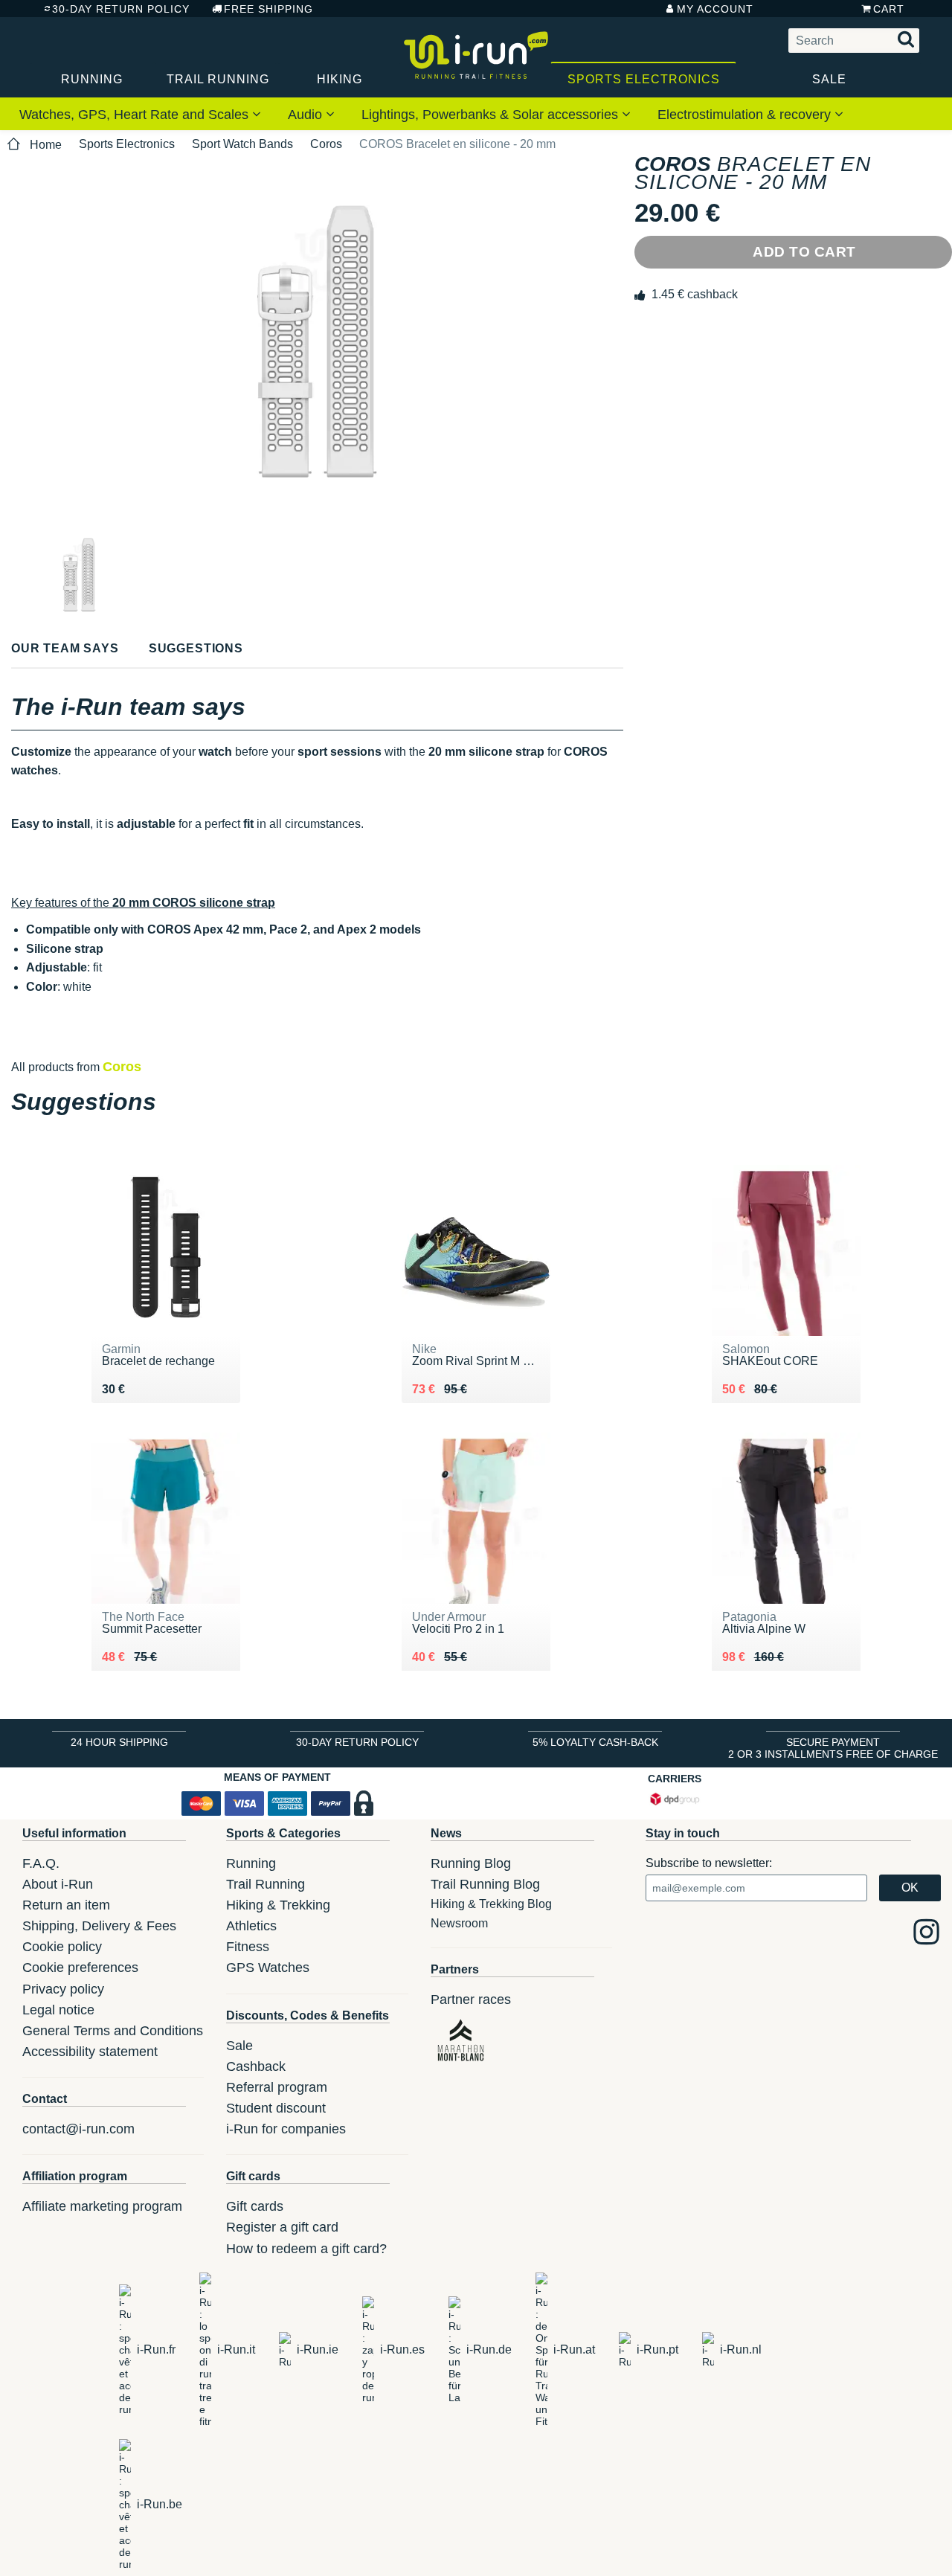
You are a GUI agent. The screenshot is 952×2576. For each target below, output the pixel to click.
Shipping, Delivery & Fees (99, 1926)
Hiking (340, 79)
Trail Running (218, 79)
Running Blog (471, 1863)
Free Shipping (268, 9)
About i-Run (58, 1884)
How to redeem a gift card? (306, 2249)
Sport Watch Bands (242, 144)
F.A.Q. (41, 1863)
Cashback (256, 2066)
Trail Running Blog (485, 1884)
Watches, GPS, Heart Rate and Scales (136, 115)
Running (92, 79)
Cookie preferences (80, 1968)
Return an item (66, 1905)
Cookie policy (62, 1947)
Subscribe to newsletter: (709, 1863)
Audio (307, 115)
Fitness (248, 1947)
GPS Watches (268, 1968)
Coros (326, 144)
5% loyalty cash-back (595, 1742)
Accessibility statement (90, 2052)
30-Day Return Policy (121, 9)
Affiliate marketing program (102, 2206)
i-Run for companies (286, 2129)
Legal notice (58, 2010)
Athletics (251, 1926)
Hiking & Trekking (278, 1905)
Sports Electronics (644, 79)
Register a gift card (282, 2227)
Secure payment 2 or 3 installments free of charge (833, 1748)
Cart (889, 9)
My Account (715, 9)
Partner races (471, 2000)
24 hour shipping (119, 1742)
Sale (829, 79)
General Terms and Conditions (113, 2031)
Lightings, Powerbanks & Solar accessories (492, 115)
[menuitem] (140, 114)
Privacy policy (63, 1989)
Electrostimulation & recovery (746, 115)
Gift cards (255, 2206)
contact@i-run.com (78, 2129)
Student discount (276, 2108)
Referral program (277, 2087)
